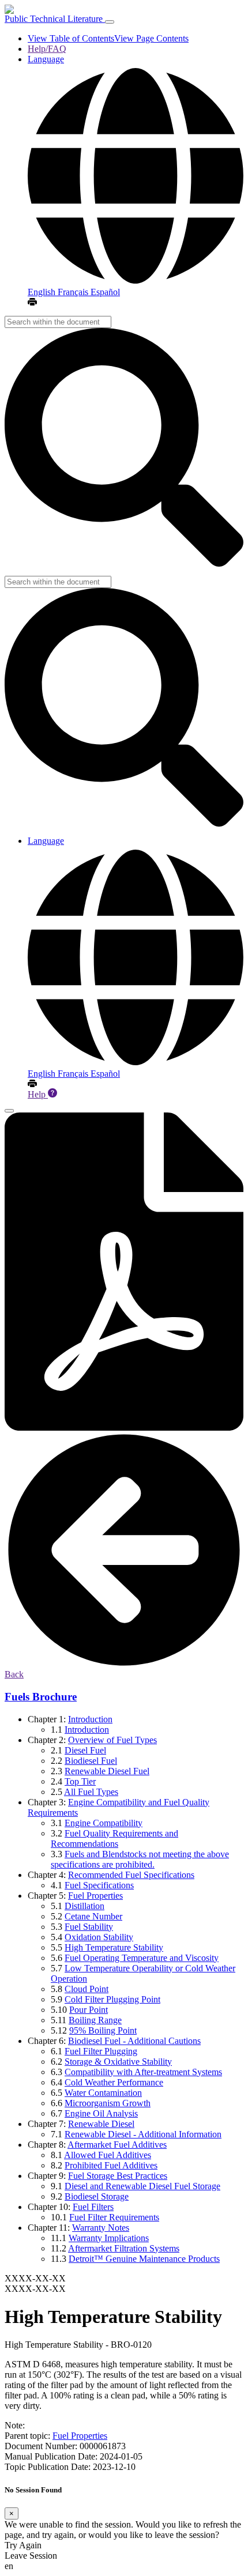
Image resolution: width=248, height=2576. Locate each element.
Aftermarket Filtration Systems (124, 2248)
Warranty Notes (101, 2228)
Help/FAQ (47, 49)
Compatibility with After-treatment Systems (143, 2072)
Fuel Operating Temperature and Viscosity (142, 1958)
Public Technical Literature (55, 19)
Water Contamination (103, 2093)
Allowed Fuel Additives (108, 2155)
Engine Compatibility (104, 1823)
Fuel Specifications (99, 1885)
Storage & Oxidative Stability (118, 2062)
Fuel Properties (95, 1896)
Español (105, 292)
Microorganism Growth (108, 2103)
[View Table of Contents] (9, 1111)
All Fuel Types (91, 1792)
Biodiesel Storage (97, 2196)
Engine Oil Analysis (101, 2113)
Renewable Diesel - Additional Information (143, 2134)
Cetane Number (93, 1916)
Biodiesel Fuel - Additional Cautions (134, 2041)
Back (14, 1674)
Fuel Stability (89, 1927)
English (43, 292)
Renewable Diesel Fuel (107, 1771)
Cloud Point (87, 1989)
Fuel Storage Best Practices (118, 2176)
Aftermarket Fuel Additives (117, 2145)
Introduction (90, 1719)
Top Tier (80, 1781)
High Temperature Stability (114, 1947)
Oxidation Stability (99, 1937)
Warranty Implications (109, 2238)
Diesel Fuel (85, 1750)
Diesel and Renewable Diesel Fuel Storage (142, 2186)
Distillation (84, 1906)
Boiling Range (95, 2020)
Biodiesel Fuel (91, 1761)
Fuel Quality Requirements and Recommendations (114, 1838)
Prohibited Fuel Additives (111, 2165)
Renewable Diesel (101, 2124)
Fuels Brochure (41, 1697)
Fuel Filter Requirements (114, 2217)
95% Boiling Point (103, 2030)
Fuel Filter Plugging (101, 2051)
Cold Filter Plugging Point (112, 1999)
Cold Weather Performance (114, 2082)
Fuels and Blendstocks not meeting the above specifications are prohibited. (140, 1859)
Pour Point (89, 2010)
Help (38, 1094)
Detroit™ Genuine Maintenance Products (144, 2259)
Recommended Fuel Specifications (131, 1875)
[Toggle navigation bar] (110, 22)
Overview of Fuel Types (112, 1740)
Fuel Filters (93, 2207)
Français (74, 292)
